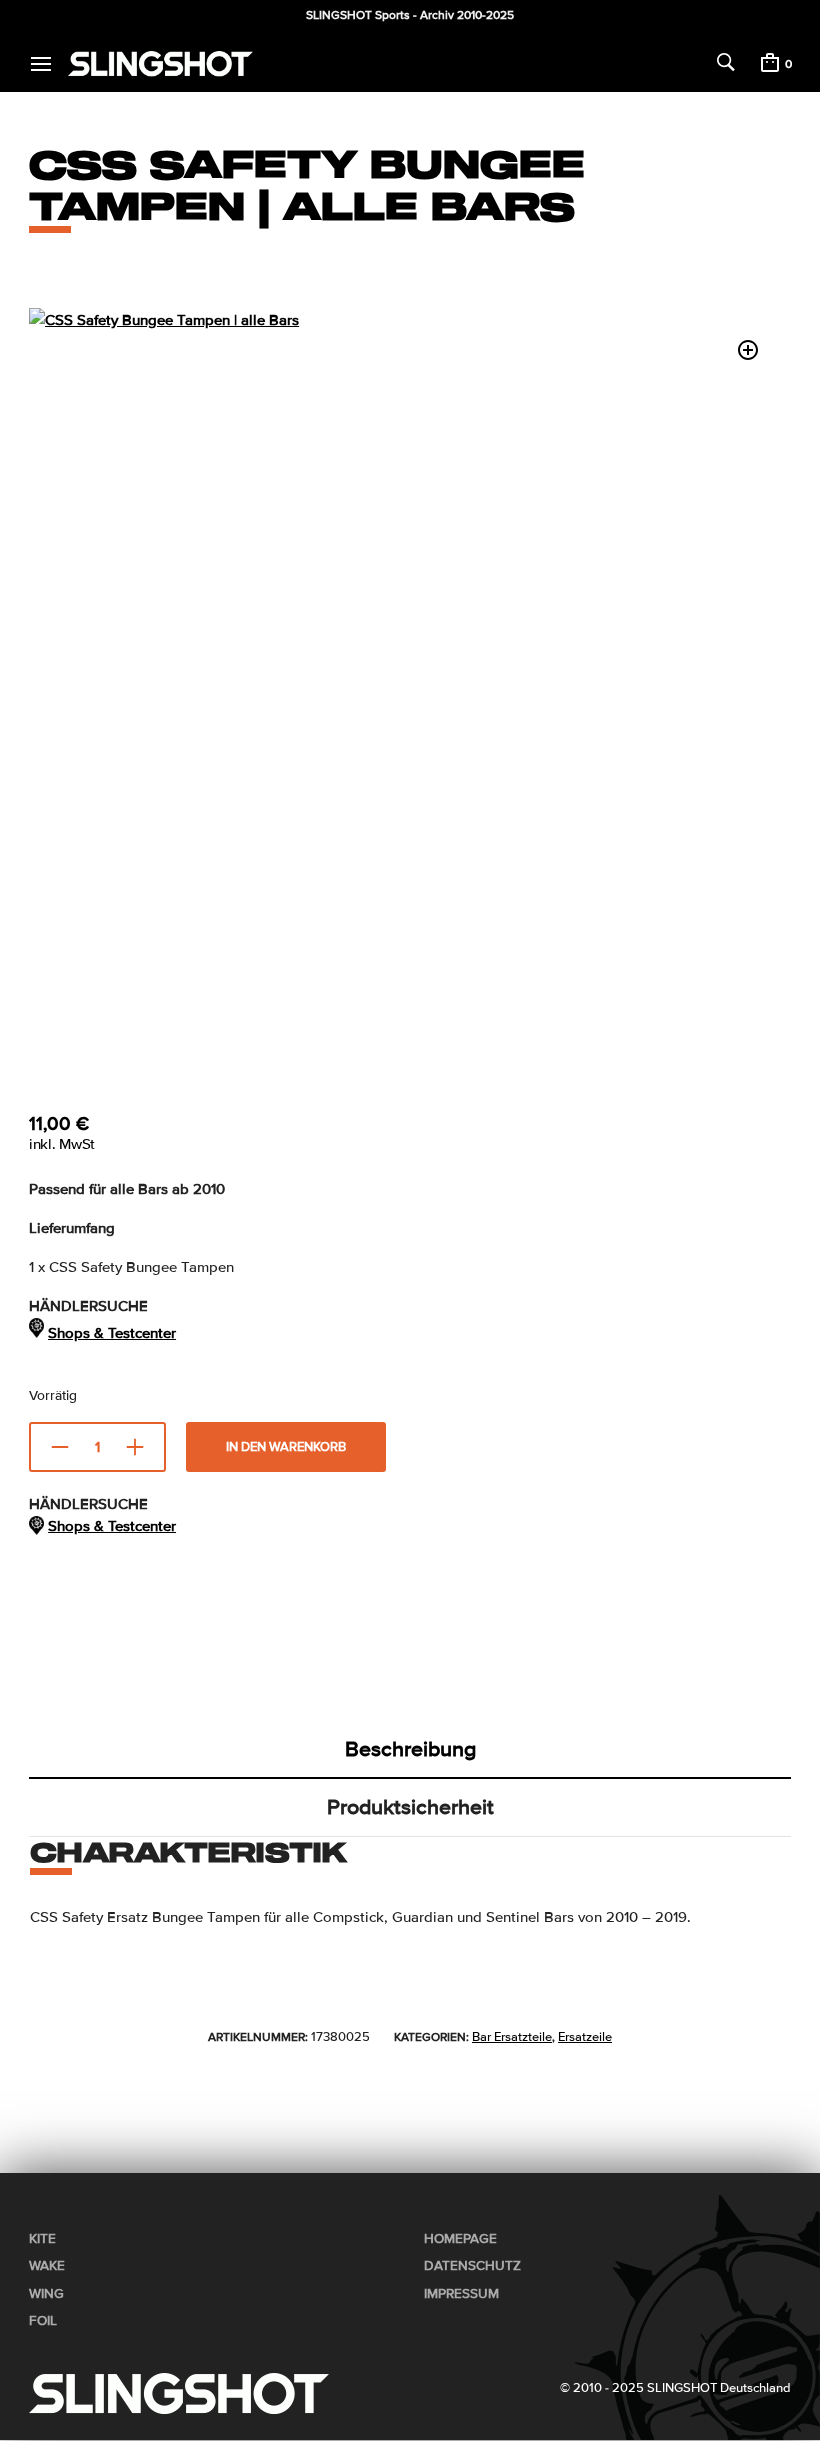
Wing (46, 2294)
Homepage (460, 2239)
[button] (748, 350)
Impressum (461, 2294)
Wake (47, 2266)
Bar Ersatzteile (512, 2037)
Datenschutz (472, 2266)
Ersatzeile (585, 2037)
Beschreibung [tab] (410, 1749)
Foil (43, 2321)
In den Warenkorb (286, 1447)
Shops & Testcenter (112, 1333)
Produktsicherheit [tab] (410, 1807)
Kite (42, 2239)
